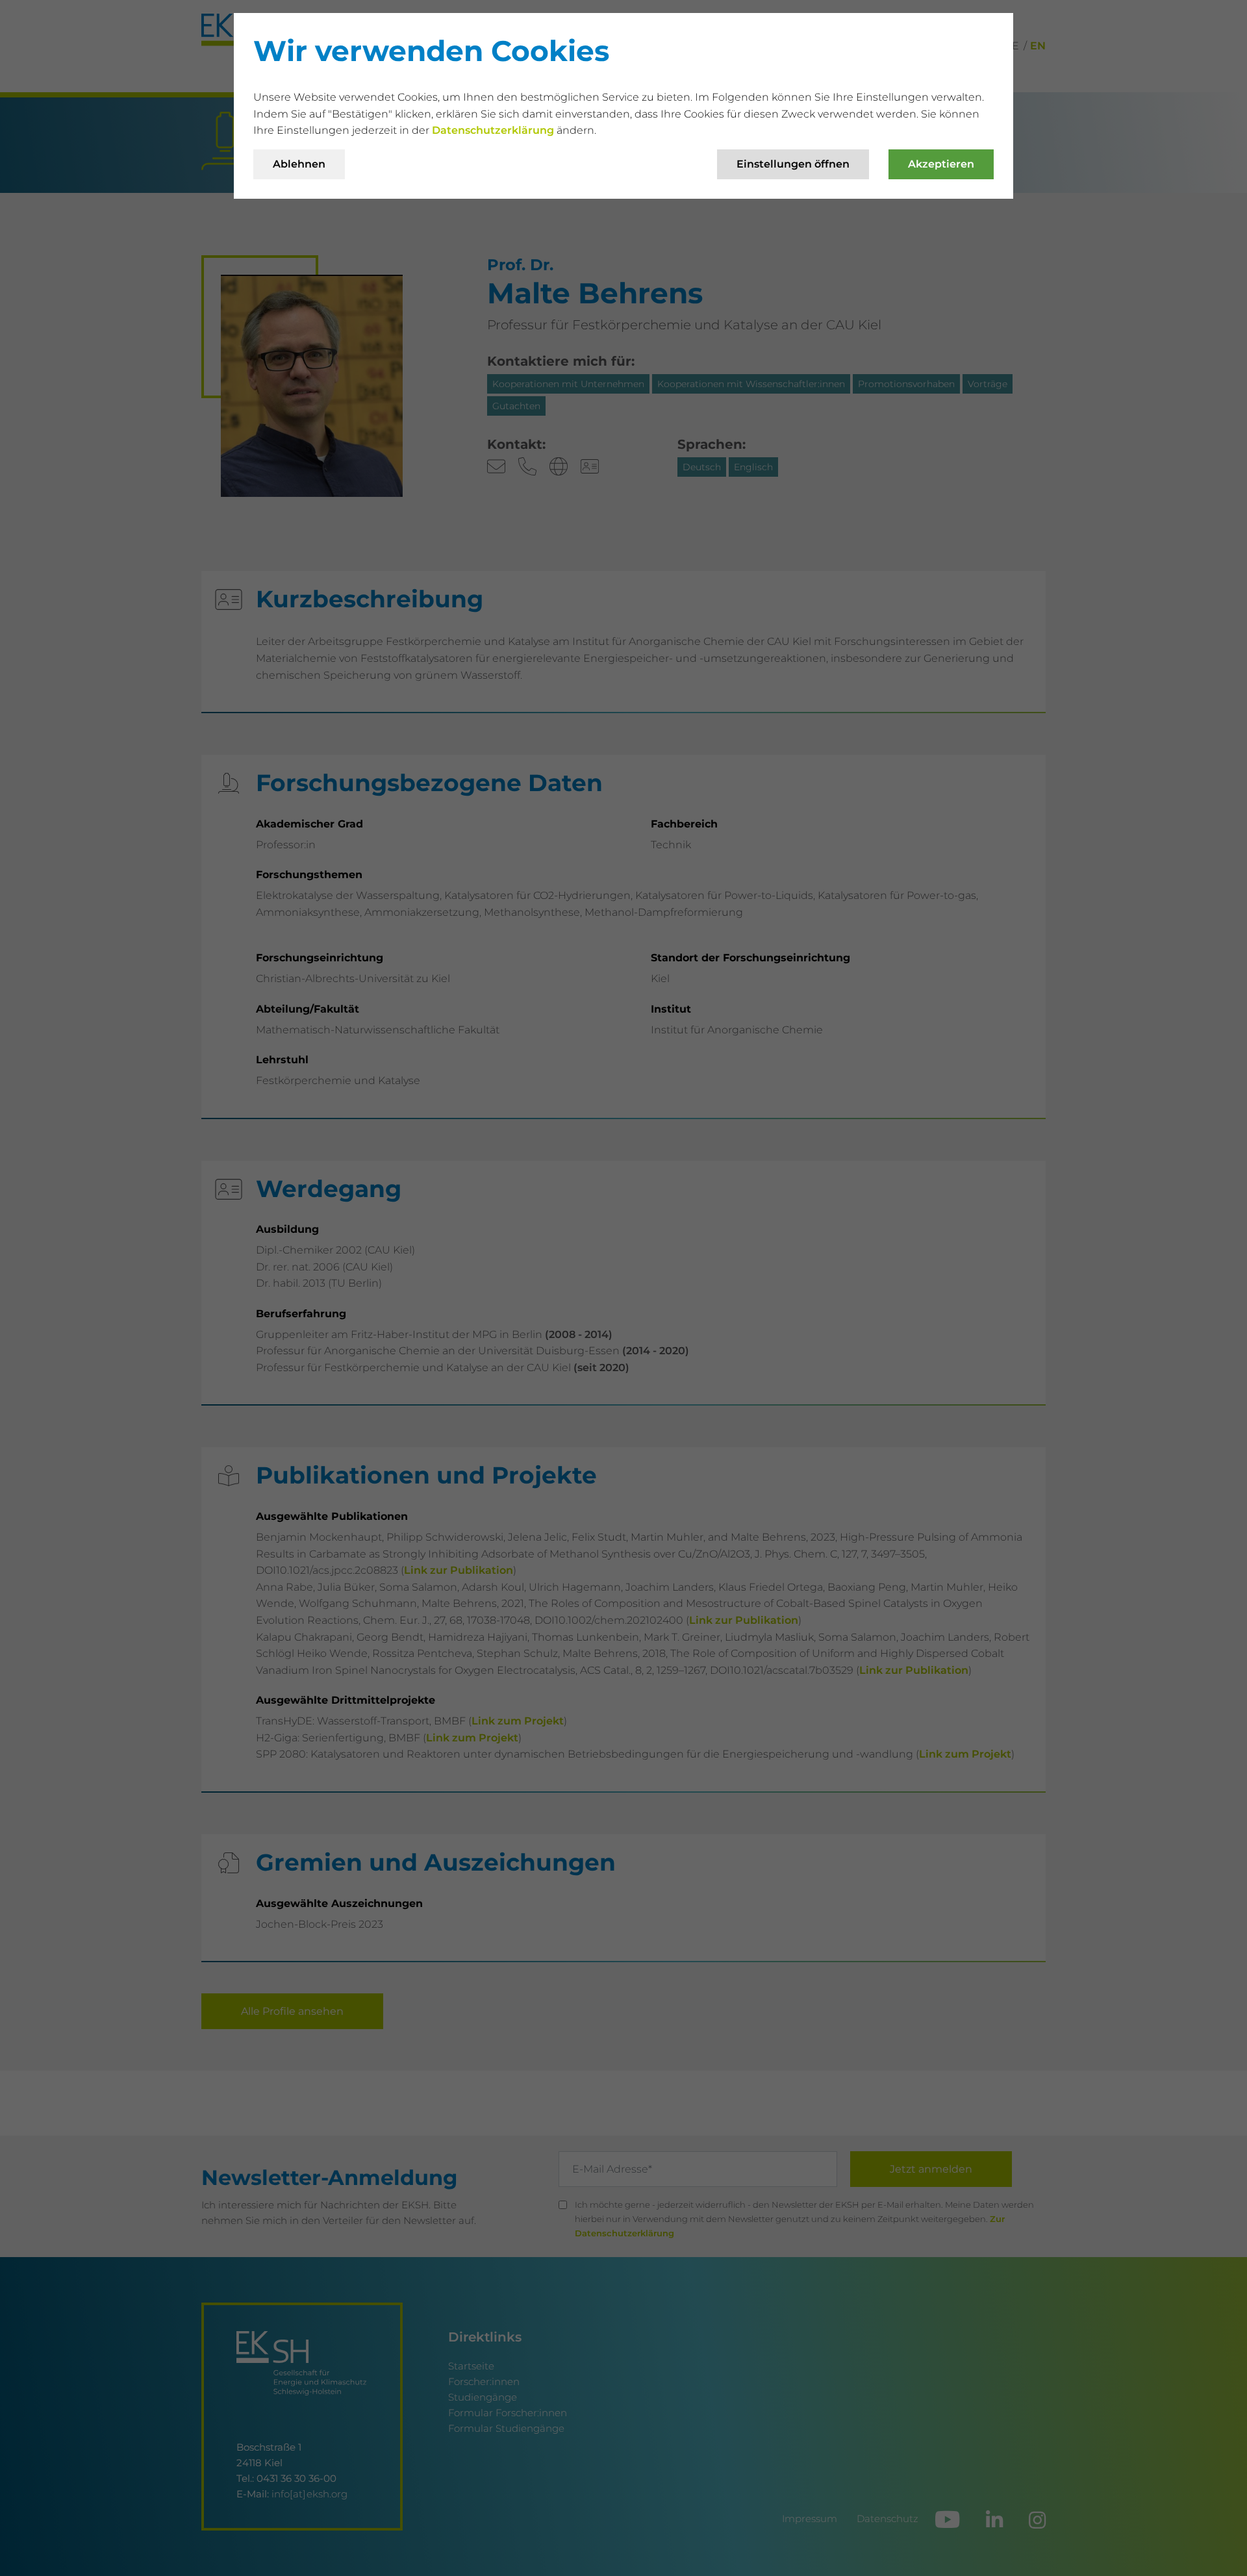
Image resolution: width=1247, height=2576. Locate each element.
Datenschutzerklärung (494, 130)
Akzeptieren (941, 164)
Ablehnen (299, 164)
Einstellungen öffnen (793, 164)
